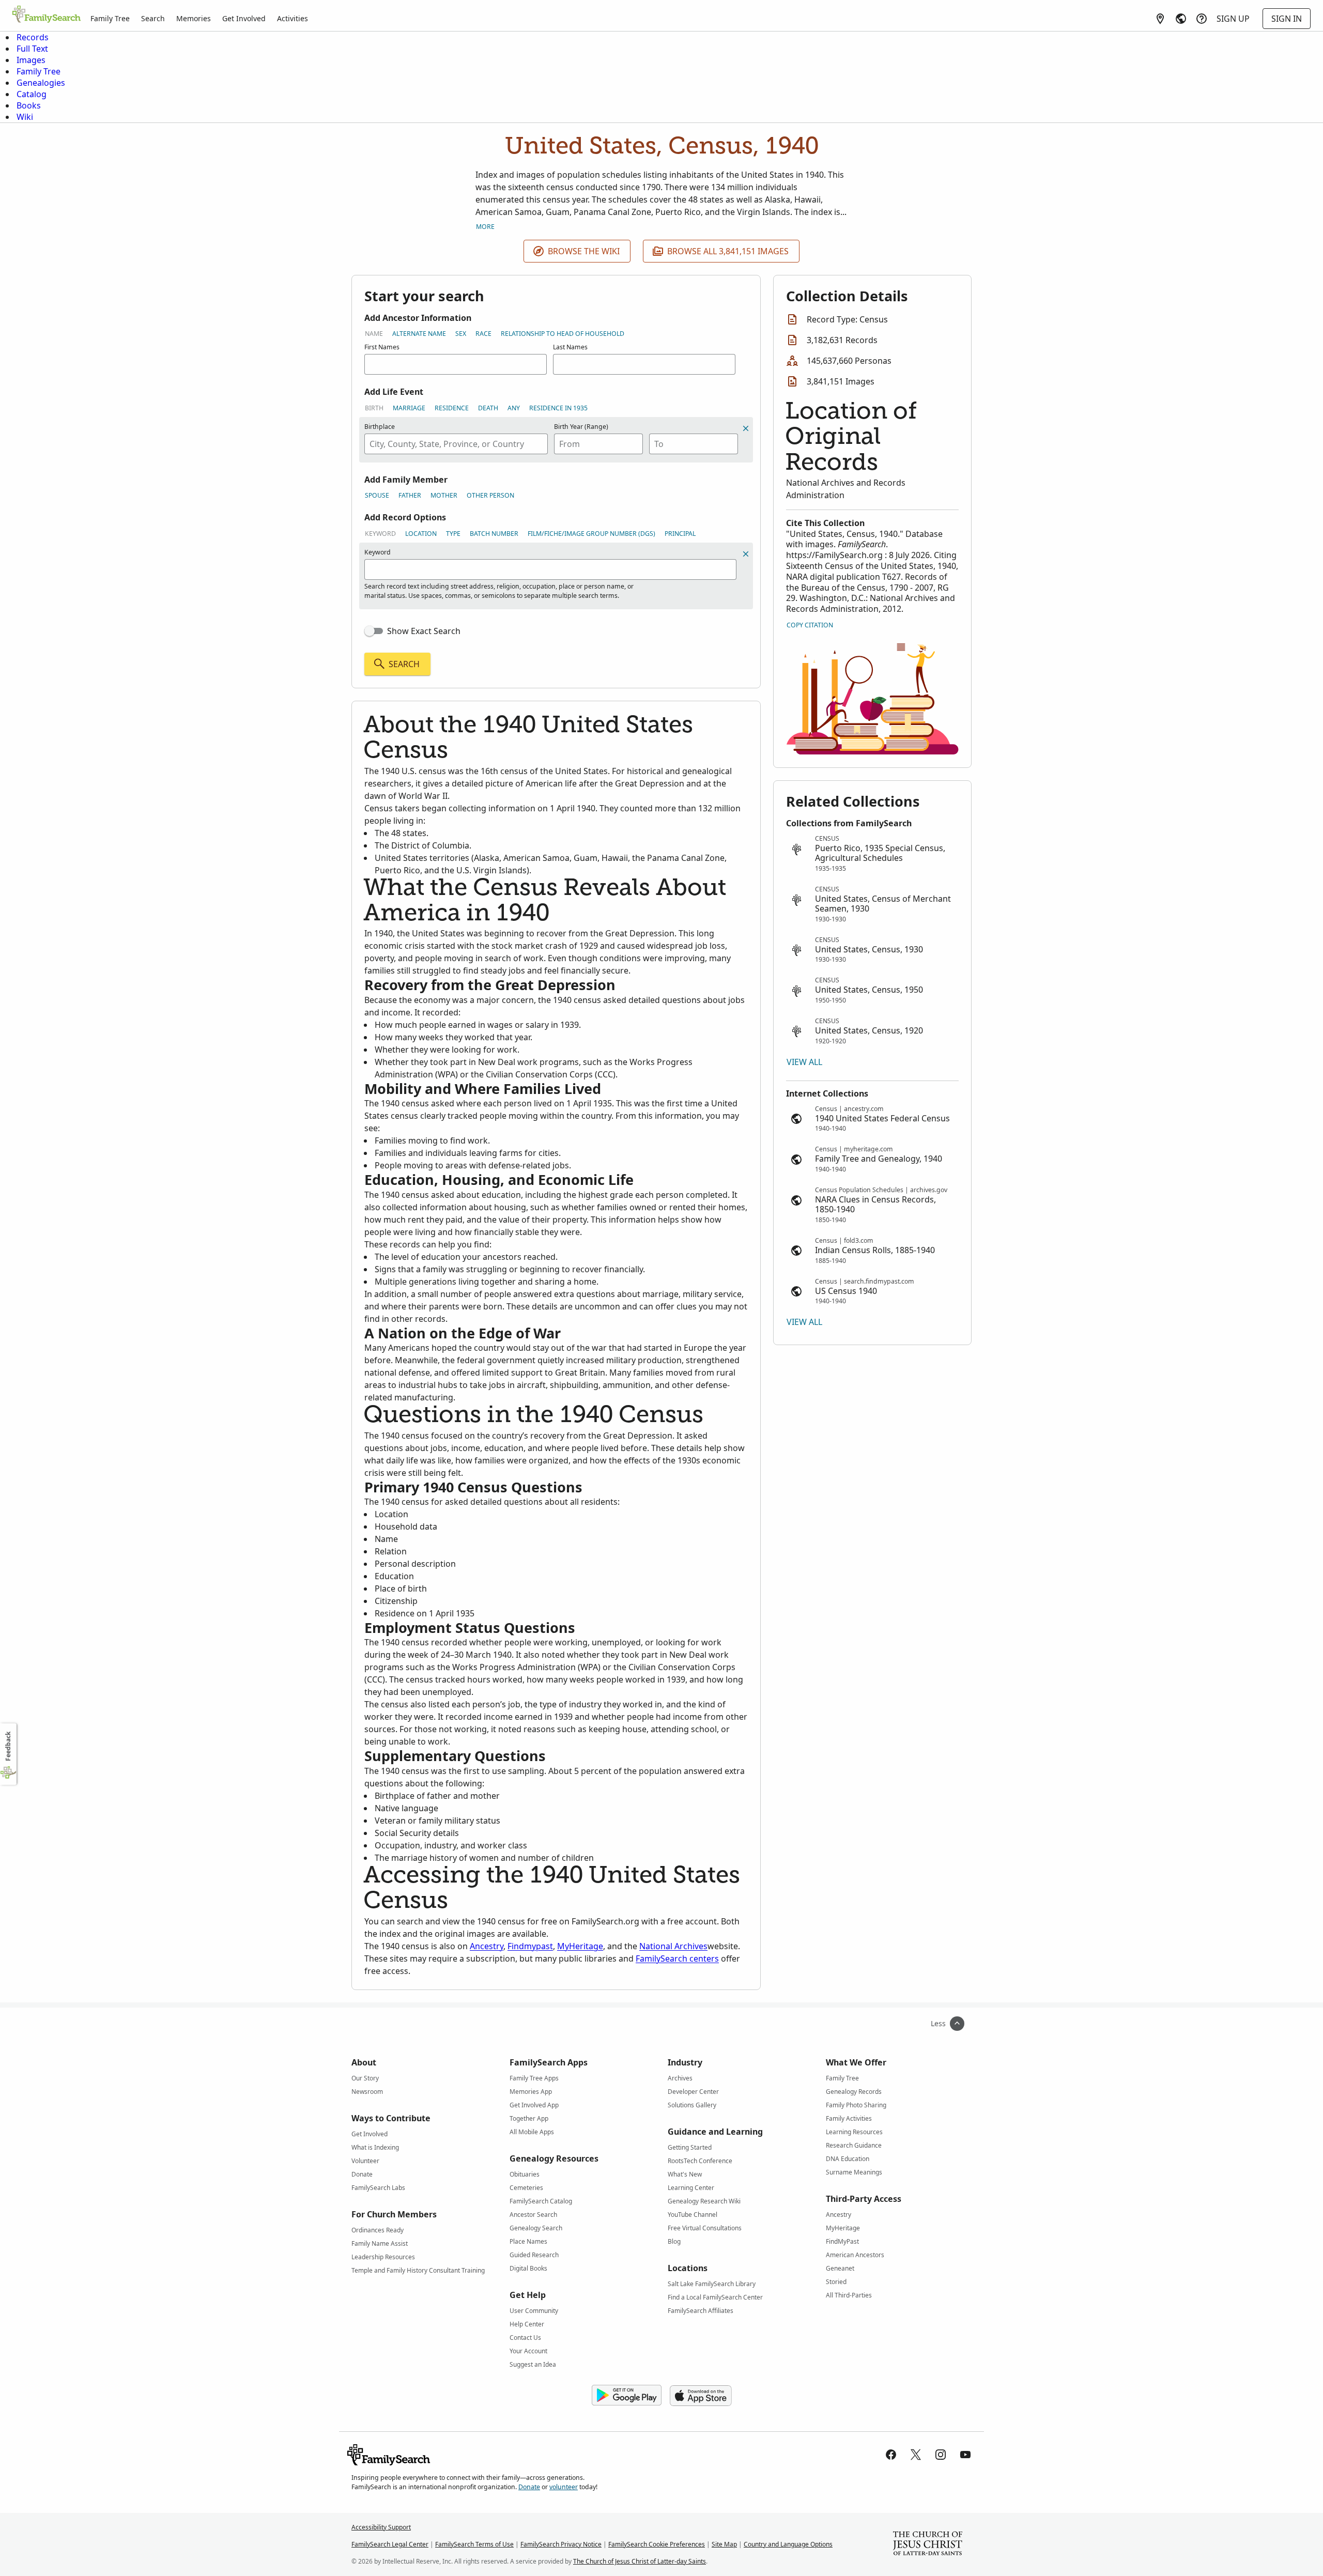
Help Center (527, 2324)
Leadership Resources (383, 2257)
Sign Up (1233, 19)
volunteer (564, 2487)
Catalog (32, 94)
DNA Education (848, 2159)
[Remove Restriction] (746, 554)
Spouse (377, 495)
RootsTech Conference (700, 2161)
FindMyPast (842, 2241)
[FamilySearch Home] (47, 15)
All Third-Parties (849, 2295)
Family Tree (110, 18)
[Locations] (1160, 19)
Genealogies (41, 83)
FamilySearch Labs (378, 2188)
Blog (674, 2241)
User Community (534, 2311)
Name (374, 334)
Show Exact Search (424, 631)
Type (453, 534)
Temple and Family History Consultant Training (418, 2270)
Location (421, 534)
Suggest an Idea (533, 2364)
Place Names (528, 2241)
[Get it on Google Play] (627, 2396)
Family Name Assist (380, 2243)
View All (804, 1062)
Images (31, 60)
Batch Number (494, 534)
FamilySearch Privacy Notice (561, 2544)
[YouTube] (965, 2455)
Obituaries (525, 2174)
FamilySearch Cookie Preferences (657, 2544)
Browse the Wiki (584, 251)
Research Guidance (854, 2145)
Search (153, 18)
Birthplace (380, 427)
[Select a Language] (1181, 19)
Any (514, 408)
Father (410, 495)
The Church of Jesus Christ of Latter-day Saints (640, 2561)
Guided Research (534, 2255)
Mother (444, 495)
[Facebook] (891, 2455)
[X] (916, 2455)
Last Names (570, 347)
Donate (362, 2174)
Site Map (724, 2544)
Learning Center (691, 2188)
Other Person (490, 495)
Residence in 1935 (558, 408)
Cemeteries (526, 2188)
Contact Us (525, 2338)
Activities (293, 18)
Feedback (8, 1746)
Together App (529, 2118)
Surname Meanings (854, 2172)
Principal (680, 534)
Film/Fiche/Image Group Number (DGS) (591, 534)
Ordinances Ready (378, 2230)
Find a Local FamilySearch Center (715, 2297)
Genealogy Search (536, 2228)
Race (483, 334)
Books (29, 105)
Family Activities (849, 2118)
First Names (382, 347)
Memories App (531, 2092)
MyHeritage (580, 1946)
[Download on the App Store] (701, 2396)
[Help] (1202, 19)
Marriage (409, 408)
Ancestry (487, 1946)
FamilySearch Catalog (541, 2201)
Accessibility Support (381, 2527)
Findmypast (530, 1946)
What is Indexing (375, 2147)
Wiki (25, 117)
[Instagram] (941, 2455)
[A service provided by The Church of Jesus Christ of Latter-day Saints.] (928, 2544)
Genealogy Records (854, 2092)
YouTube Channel (693, 2215)
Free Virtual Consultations (705, 2228)
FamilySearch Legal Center (390, 2544)
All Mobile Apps (532, 2132)
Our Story (365, 2078)
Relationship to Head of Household (563, 334)
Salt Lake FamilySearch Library (712, 2284)
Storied (836, 2282)
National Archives (673, 1946)
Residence (452, 408)
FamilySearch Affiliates (701, 2311)
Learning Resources (854, 2132)
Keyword (380, 534)
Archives (680, 2078)
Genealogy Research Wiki (704, 2201)
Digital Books (528, 2268)
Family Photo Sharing (856, 2105)
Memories (194, 18)
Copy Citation (810, 625)
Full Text (32, 49)
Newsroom (367, 2092)
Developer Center (693, 2092)
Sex (461, 334)
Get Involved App (534, 2105)
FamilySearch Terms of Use (474, 2544)
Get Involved (244, 18)
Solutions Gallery (692, 2105)
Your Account (528, 2351)
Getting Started (690, 2147)
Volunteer (365, 2161)
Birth (374, 408)
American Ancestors (855, 2255)
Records (33, 37)
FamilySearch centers (677, 1958)
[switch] (374, 631)
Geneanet (840, 2268)
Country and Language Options (788, 2544)
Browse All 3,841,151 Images (728, 251)
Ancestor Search (533, 2215)
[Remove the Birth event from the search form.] (746, 428)
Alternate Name (419, 334)
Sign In (1287, 19)
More (485, 227)
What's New (685, 2174)
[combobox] (456, 444)
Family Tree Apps (534, 2078)
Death (488, 408)
